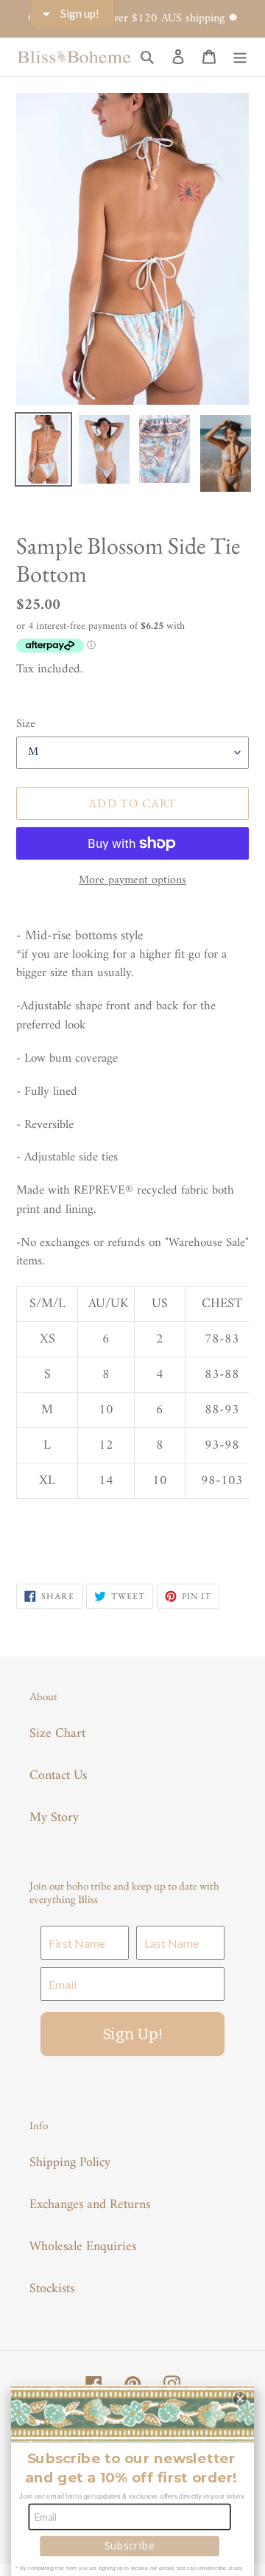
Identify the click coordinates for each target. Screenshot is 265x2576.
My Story (54, 1818)
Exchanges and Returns (90, 2205)
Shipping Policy (70, 2163)
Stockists (52, 2289)
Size (26, 724)
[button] (240, 2399)
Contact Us (58, 1776)
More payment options (132, 880)
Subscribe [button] (130, 2545)
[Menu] (240, 56)
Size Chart (57, 1734)
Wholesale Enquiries (83, 2247)
